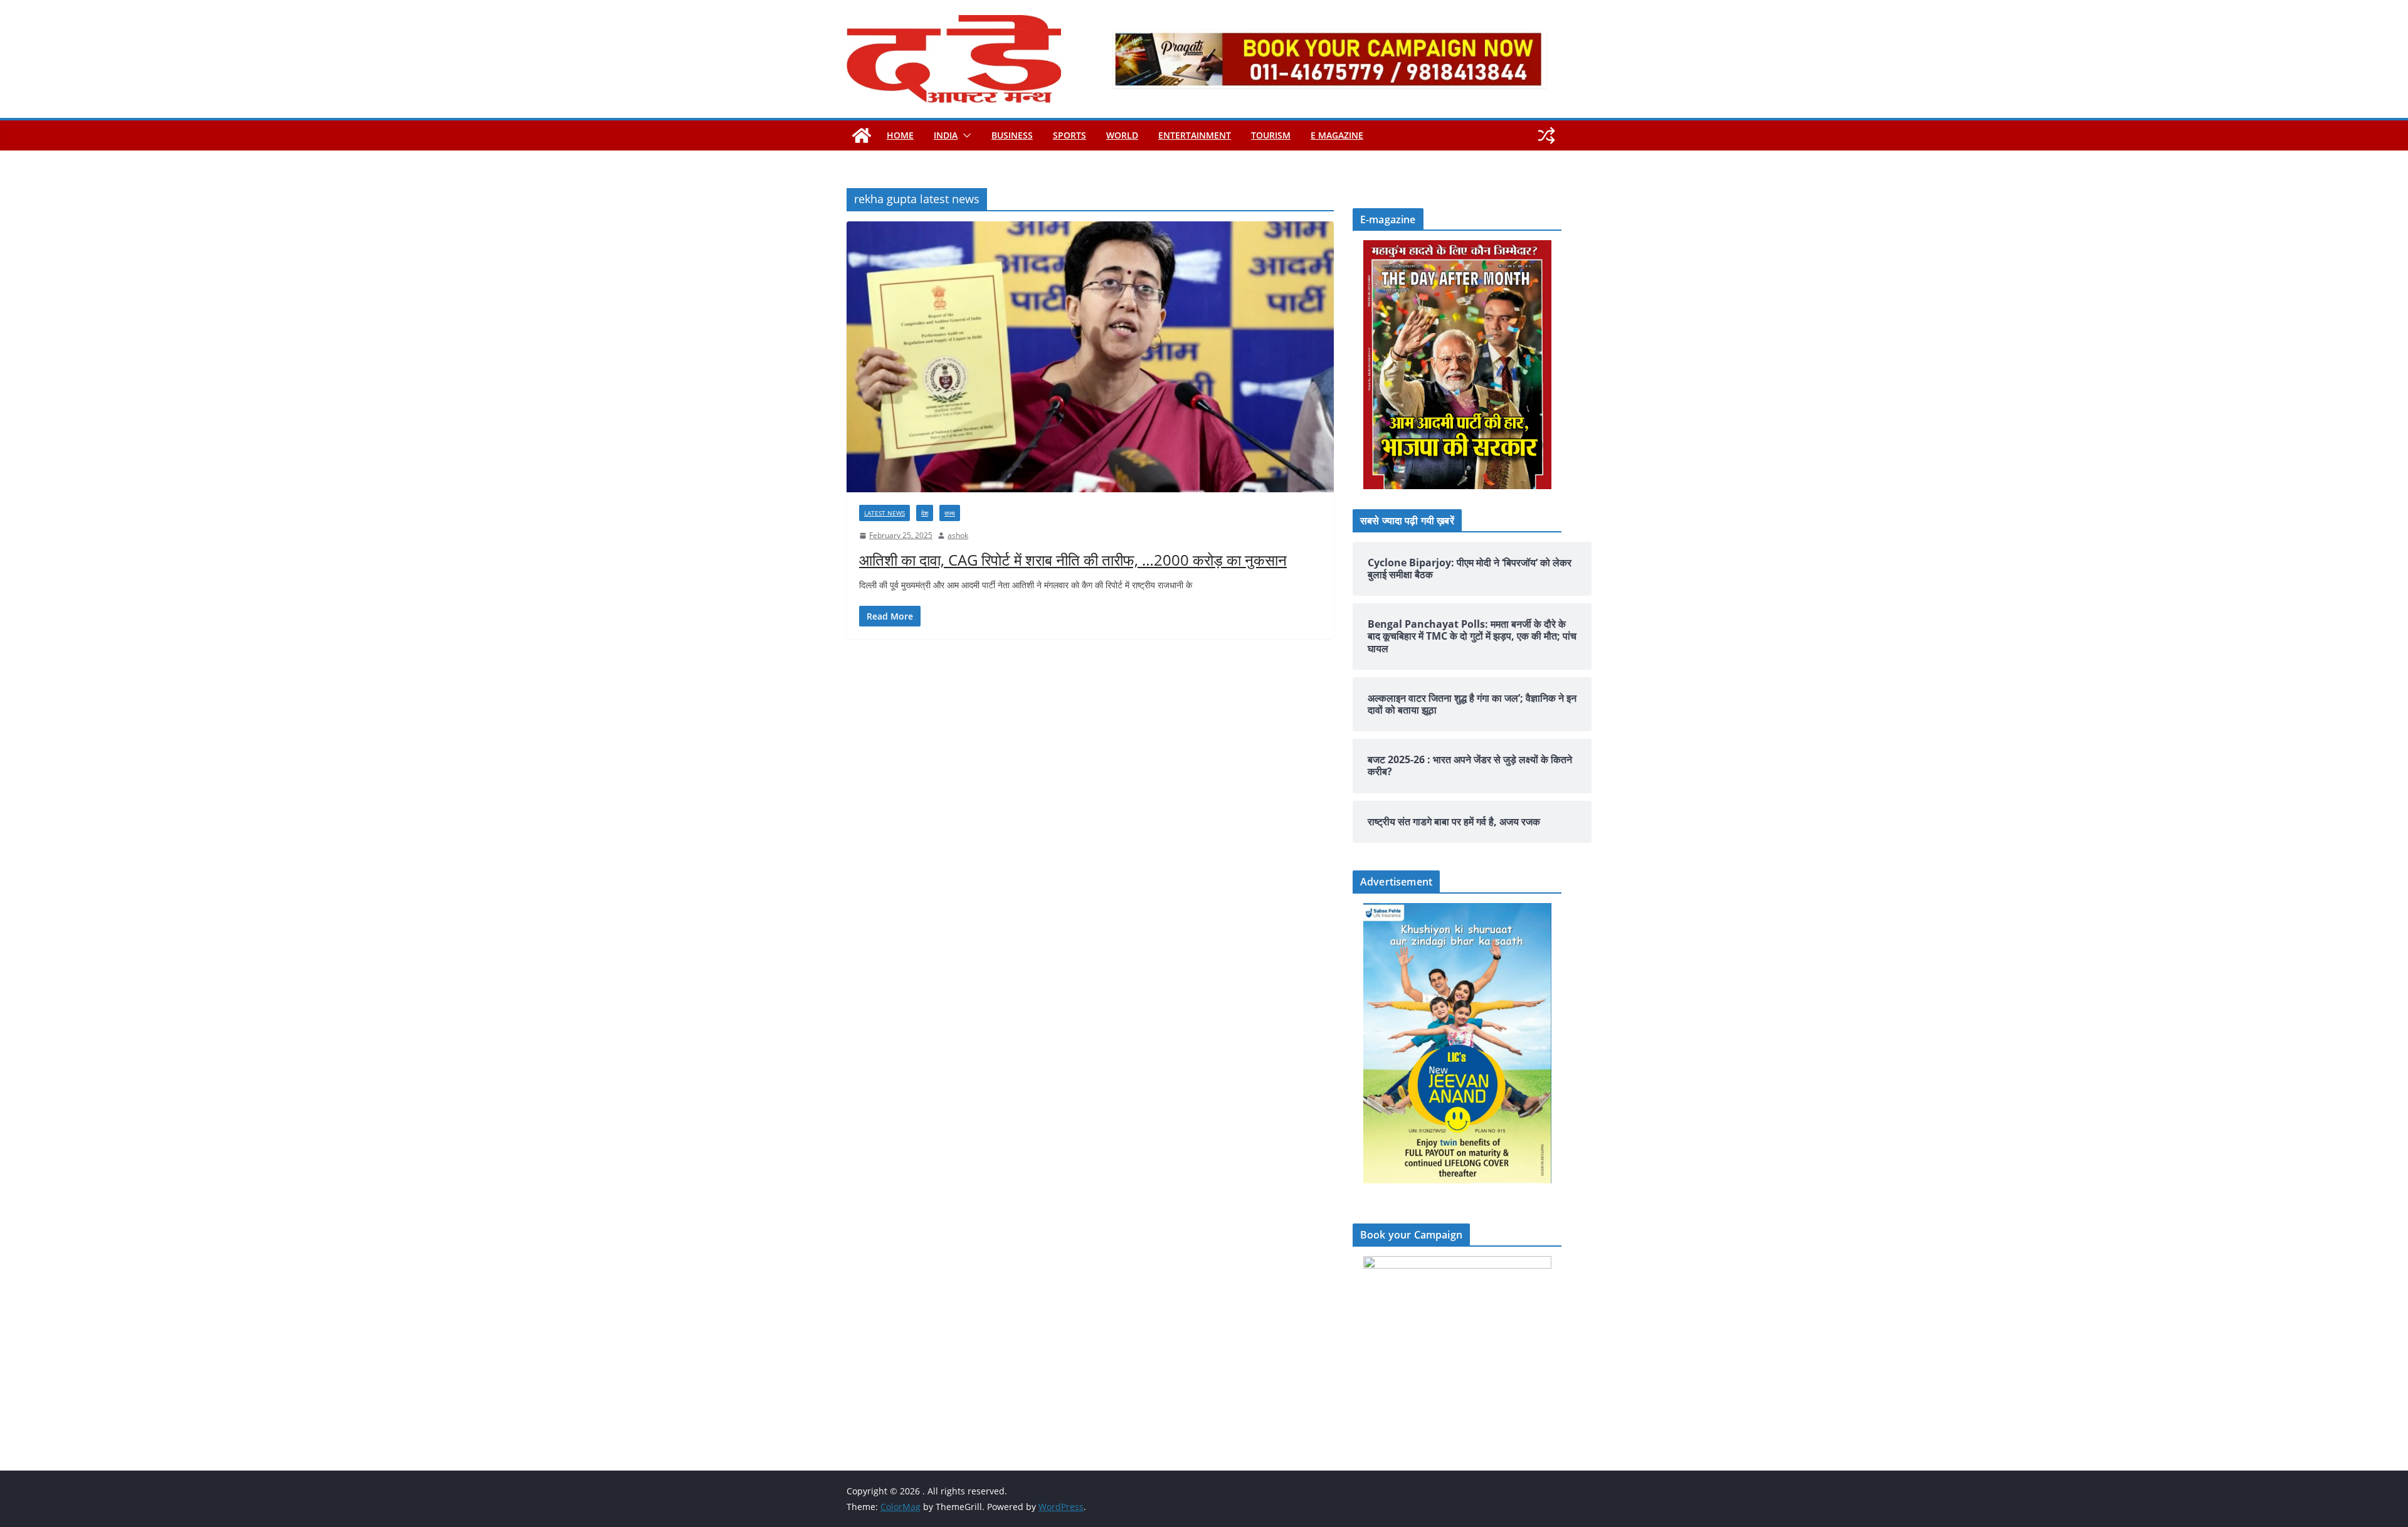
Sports (1069, 135)
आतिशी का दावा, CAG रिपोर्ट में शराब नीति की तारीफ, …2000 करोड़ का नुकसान (1073, 560)
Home (900, 135)
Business (1012, 135)
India (946, 135)
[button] (964, 135)
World (1122, 135)
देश (925, 513)
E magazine (1337, 135)
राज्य (950, 513)
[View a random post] (1546, 135)
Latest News (885, 513)
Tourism (1271, 135)
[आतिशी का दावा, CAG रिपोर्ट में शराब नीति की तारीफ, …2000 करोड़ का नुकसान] (1090, 357)
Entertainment (1195, 135)
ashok (958, 535)
